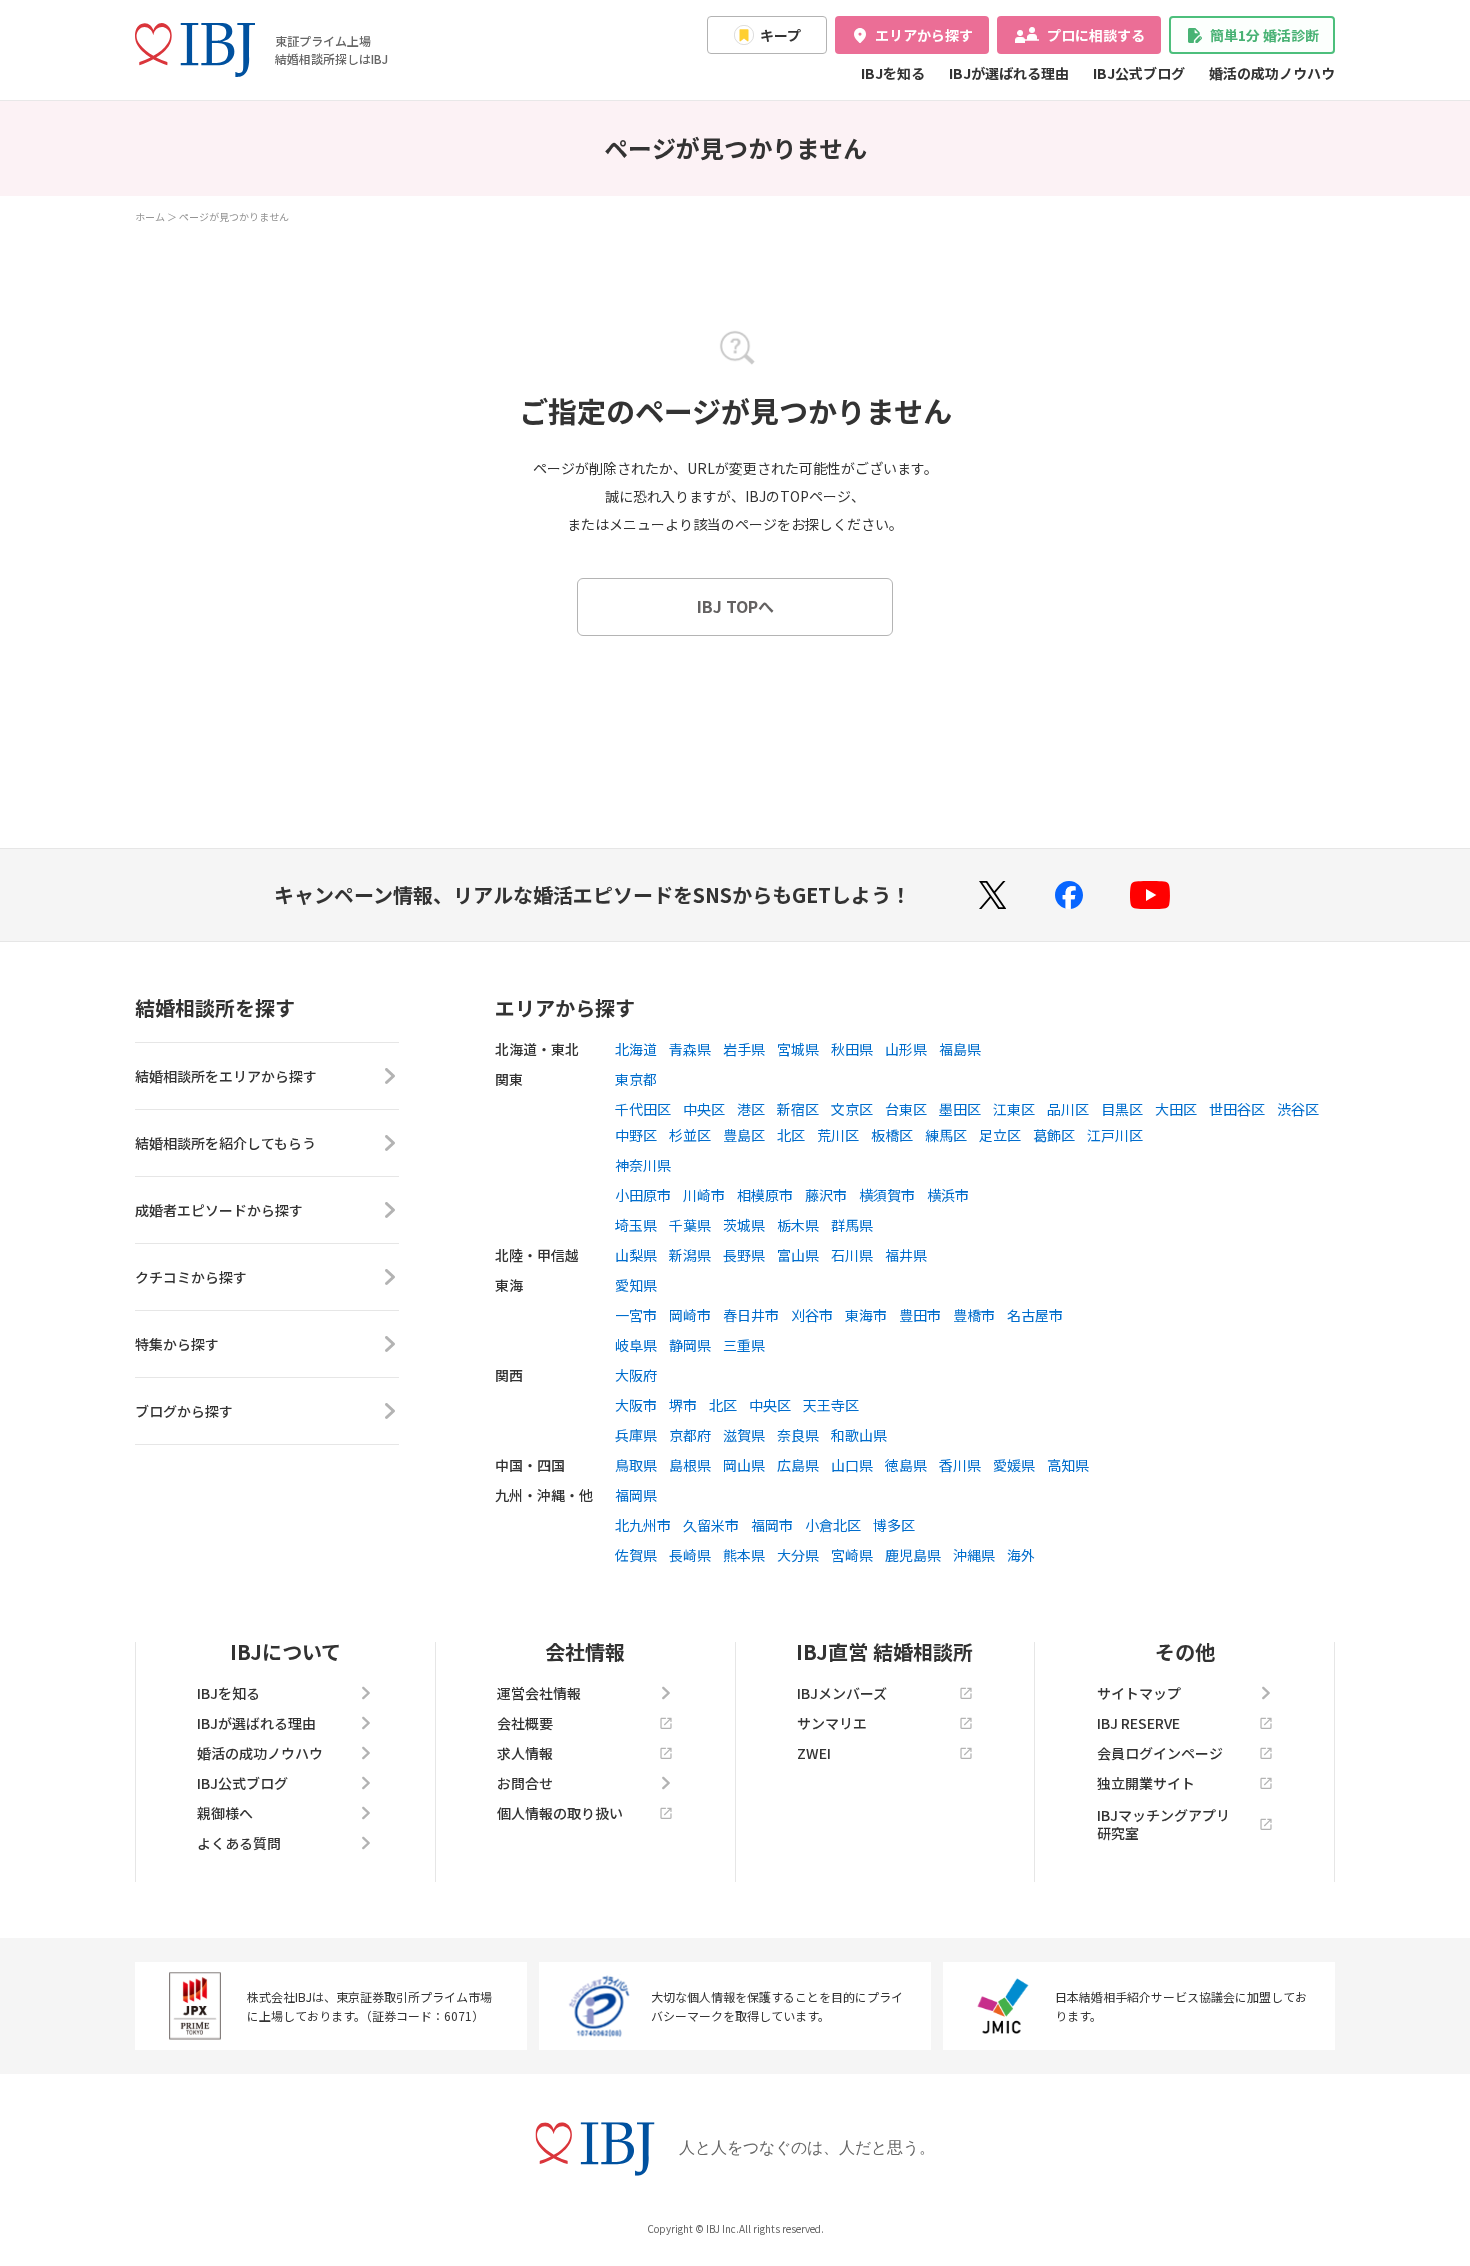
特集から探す (177, 1344)
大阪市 (636, 1405)
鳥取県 (636, 1465)
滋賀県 (744, 1435)
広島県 (798, 1465)
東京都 (636, 1079)
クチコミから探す (191, 1277)
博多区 (894, 1525)
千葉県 (690, 1225)
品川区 (1068, 1109)
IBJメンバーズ (842, 1693)
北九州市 (643, 1525)
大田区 (1176, 1109)
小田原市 (643, 1195)
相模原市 (765, 1195)
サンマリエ (832, 1723)
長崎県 (690, 1555)
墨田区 (960, 1109)
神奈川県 (643, 1165)
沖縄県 (974, 1555)
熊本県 (744, 1555)
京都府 (690, 1435)
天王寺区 (831, 1405)
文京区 (852, 1109)
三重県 (744, 1345)
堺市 (683, 1405)
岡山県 (744, 1465)
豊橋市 (974, 1315)
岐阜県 (636, 1345)
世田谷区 (1237, 1109)
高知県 (1068, 1465)
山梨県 (636, 1255)
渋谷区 (1298, 1109)
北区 (791, 1135)
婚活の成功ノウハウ (1272, 73)
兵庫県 (636, 1435)
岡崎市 (690, 1315)
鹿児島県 (913, 1555)
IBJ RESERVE (1138, 1723)
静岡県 (690, 1345)
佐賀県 (636, 1555)
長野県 (744, 1255)
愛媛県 (1014, 1465)
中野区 (636, 1135)
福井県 (906, 1255)
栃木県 (798, 1225)
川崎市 (704, 1195)
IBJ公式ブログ (1139, 73)
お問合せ (525, 1783)
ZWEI (814, 1753)
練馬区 (946, 1135)
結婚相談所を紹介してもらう (225, 1143)
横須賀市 (887, 1195)
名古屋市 (1035, 1315)
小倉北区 (833, 1525)
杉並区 (690, 1135)
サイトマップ (1139, 1693)
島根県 (690, 1465)
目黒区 (1122, 1109)
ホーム (150, 216)
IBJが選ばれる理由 (1009, 73)
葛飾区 (1054, 1135)
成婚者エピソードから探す (219, 1210)
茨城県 (744, 1225)
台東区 (906, 1109)
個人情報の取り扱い (560, 1813)
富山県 (798, 1255)
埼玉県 (636, 1225)
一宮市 (636, 1315)
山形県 (906, 1049)
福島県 (960, 1049)
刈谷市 (812, 1315)
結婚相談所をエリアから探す (226, 1076)
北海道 (636, 1049)
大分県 (798, 1555)
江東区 (1014, 1109)
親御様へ (225, 1813)
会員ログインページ (1160, 1753)
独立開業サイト (1146, 1783)
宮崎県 (852, 1555)
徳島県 (906, 1465)
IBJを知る (893, 73)
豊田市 (920, 1315)
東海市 (866, 1315)
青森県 (690, 1049)
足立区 (1000, 1135)
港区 (751, 1109)
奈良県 (798, 1435)
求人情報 (525, 1753)
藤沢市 (826, 1195)
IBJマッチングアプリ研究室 (1163, 1824)
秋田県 (852, 1049)
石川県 (852, 1255)
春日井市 (751, 1315)
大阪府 (636, 1375)
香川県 (960, 1465)
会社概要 (525, 1723)
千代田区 (643, 1109)
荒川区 (838, 1135)
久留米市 (711, 1525)
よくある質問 (239, 1843)
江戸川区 (1115, 1135)
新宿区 (798, 1109)
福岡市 (772, 1525)
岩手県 (744, 1049)
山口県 (852, 1465)
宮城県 (798, 1049)
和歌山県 (859, 1435)
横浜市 (948, 1195)
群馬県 (852, 1225)
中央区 (704, 1109)
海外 (1021, 1555)
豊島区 (744, 1135)
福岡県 (636, 1495)
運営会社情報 (539, 1693)
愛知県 (636, 1285)
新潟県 (690, 1255)
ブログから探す (184, 1411)
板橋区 (892, 1135)
